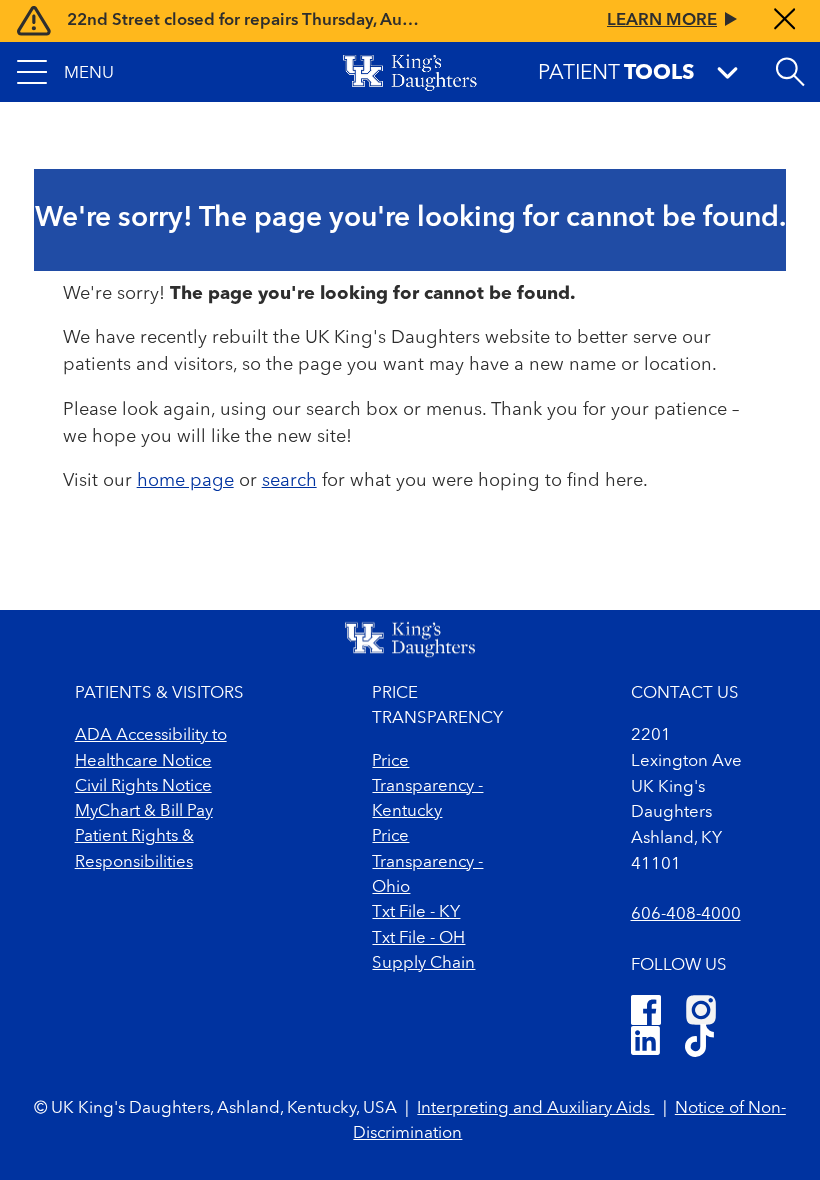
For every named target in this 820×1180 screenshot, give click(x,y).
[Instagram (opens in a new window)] (701, 1010)
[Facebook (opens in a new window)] (646, 1010)
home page (185, 481)
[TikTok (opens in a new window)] (699, 1043)
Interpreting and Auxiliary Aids (535, 1108)
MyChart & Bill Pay (144, 811)
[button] (65, 72)
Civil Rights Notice (143, 786)
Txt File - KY (416, 912)
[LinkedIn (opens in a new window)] (645, 1043)
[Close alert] (784, 21)
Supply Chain (423, 963)
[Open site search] (790, 72)
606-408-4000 (686, 914)
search (289, 481)
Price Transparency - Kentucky (427, 787)
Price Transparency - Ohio (427, 862)
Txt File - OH (418, 938)
